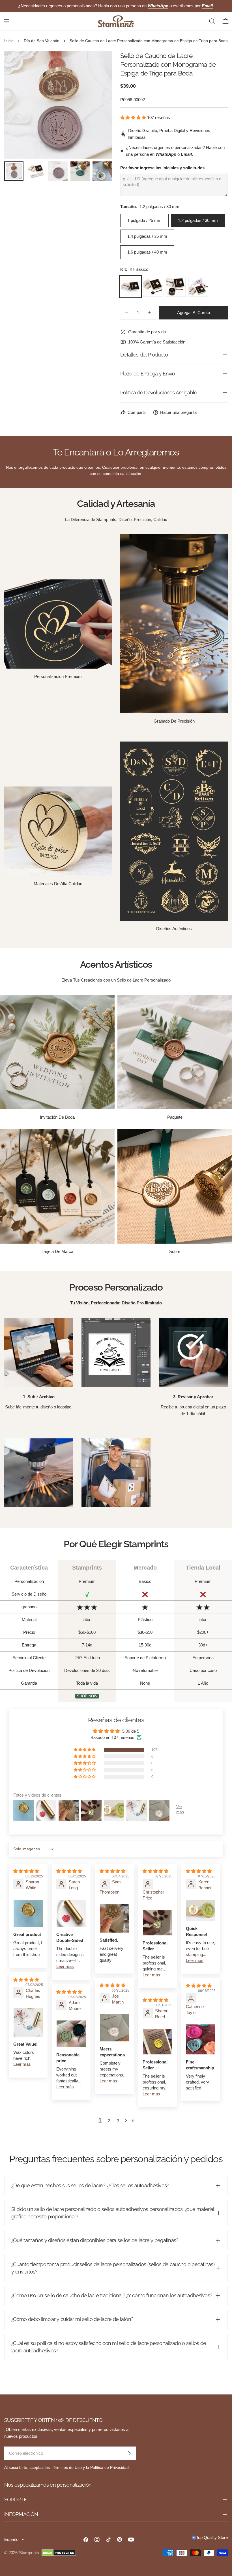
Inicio (9, 41)
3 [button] (118, 2121)
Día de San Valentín (42, 41)
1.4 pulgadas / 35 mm (147, 236)
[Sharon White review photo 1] (28, 1913)
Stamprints (29, 2553)
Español (12, 2539)
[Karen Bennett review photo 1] (201, 1910)
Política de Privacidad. (110, 2468)
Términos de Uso (66, 2468)
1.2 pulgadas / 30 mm (198, 220)
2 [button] (109, 2121)
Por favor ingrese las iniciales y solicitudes (162, 168)
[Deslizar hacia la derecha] (98, 105)
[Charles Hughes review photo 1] (28, 2022)
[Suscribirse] (129, 2453)
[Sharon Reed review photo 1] (157, 2041)
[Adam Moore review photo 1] (71, 2034)
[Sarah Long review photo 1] (71, 1913)
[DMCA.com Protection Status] (59, 2553)
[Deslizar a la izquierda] (18, 105)
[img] (26, 1871)
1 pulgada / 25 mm (144, 220)
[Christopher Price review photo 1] (157, 1923)
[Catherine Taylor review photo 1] (201, 2039)
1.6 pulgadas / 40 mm (147, 252)
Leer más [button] (65, 1966)
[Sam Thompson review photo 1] (114, 1918)
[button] (134, 117)
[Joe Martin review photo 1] (114, 2028)
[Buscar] (212, 21)
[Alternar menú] (7, 21)
